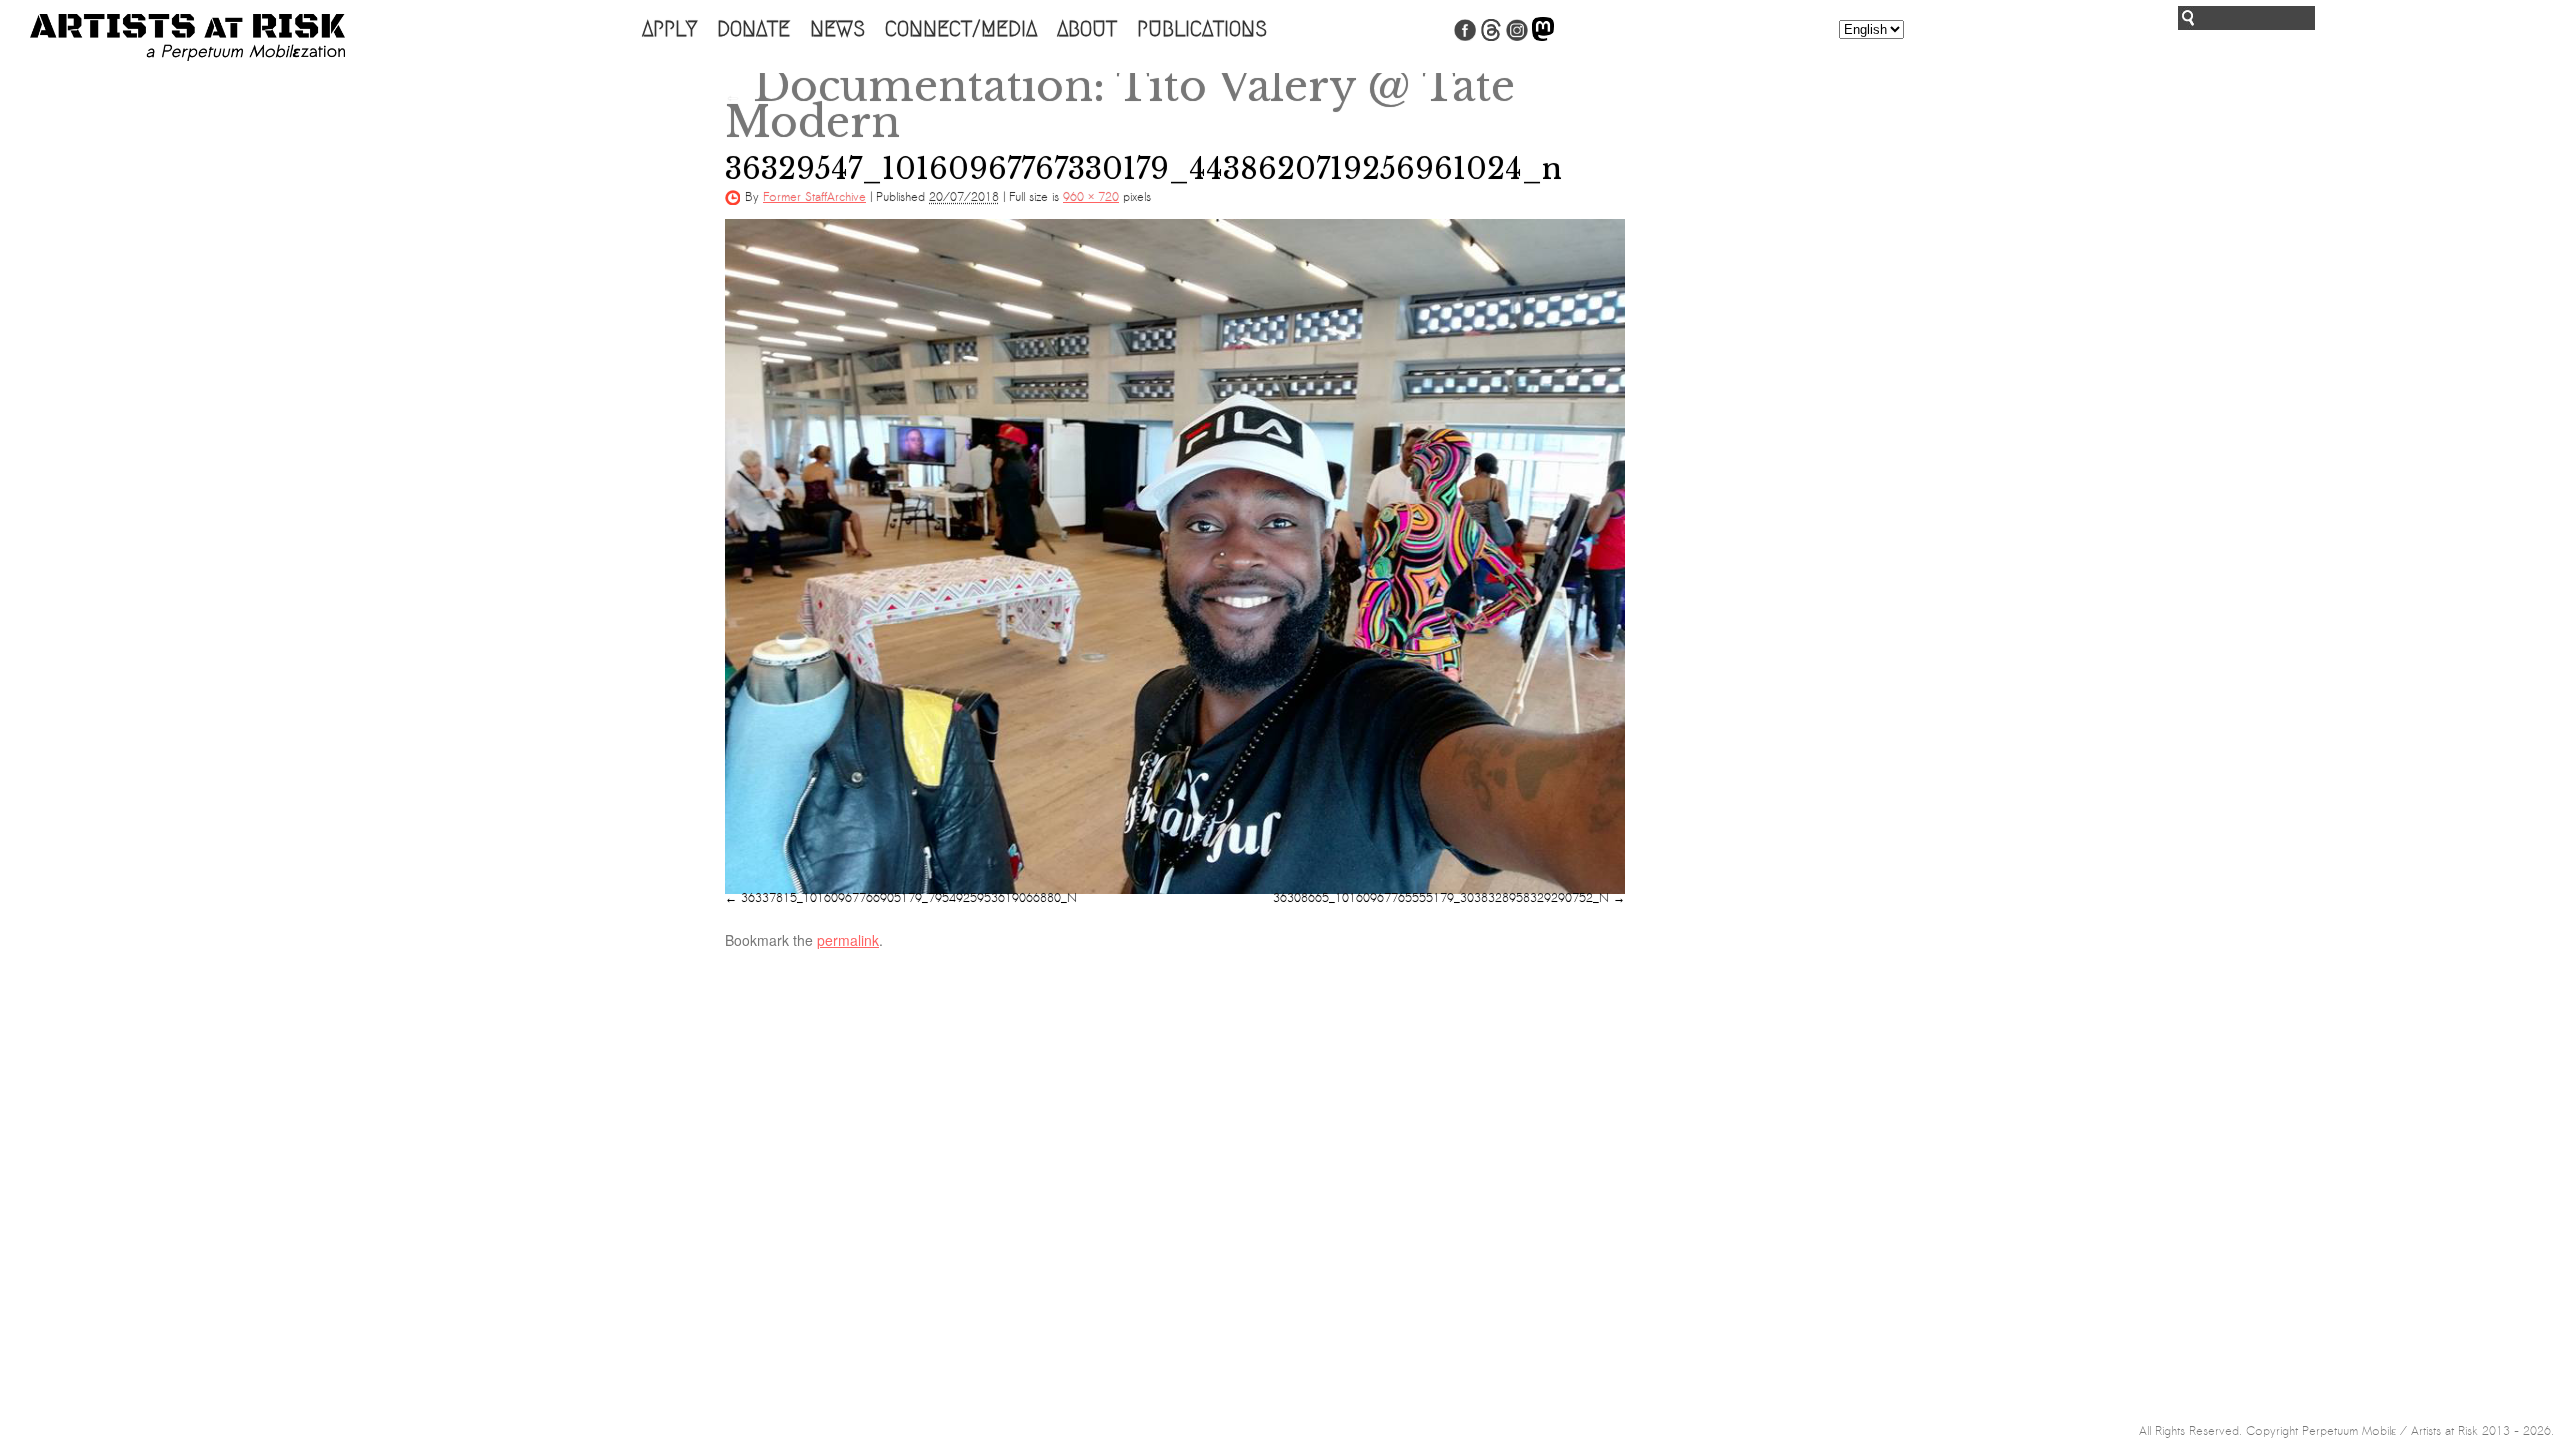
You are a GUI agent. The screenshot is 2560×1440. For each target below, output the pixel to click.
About (1087, 29)
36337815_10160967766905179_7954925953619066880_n (909, 898)
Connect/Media (961, 29)
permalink (848, 940)
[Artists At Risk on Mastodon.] (1543, 37)
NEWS (837, 29)
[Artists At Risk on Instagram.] (1517, 37)
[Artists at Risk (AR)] (187, 37)
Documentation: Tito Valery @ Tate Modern (1120, 104)
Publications (1202, 29)
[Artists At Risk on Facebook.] (1465, 37)
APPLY (669, 29)
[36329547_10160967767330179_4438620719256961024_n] (1175, 556)
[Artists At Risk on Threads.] (1491, 37)
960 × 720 (1091, 197)
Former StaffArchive (814, 197)
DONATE (753, 29)
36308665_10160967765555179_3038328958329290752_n (1441, 898)
